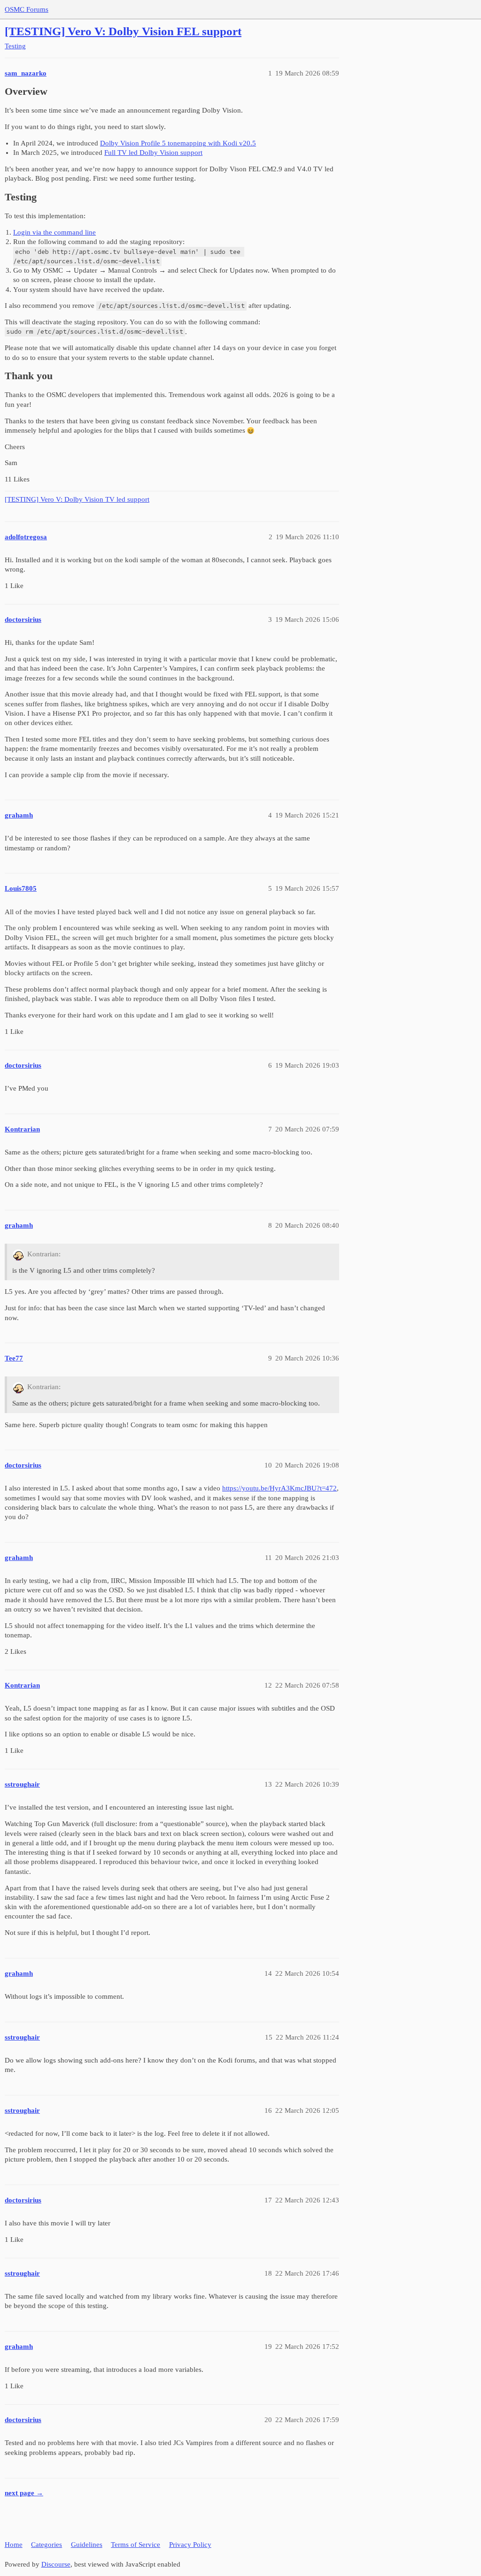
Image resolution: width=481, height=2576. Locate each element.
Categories (47, 2545)
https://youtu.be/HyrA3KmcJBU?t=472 (279, 1488)
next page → (24, 2493)
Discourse (56, 2564)
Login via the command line (54, 232)
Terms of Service (136, 2545)
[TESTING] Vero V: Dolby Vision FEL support (123, 31)
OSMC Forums (27, 9)
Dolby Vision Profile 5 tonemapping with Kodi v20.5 (178, 143)
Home (14, 2545)
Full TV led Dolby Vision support (153, 153)
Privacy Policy (190, 2545)
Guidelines (87, 2545)
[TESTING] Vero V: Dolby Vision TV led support (77, 499)
